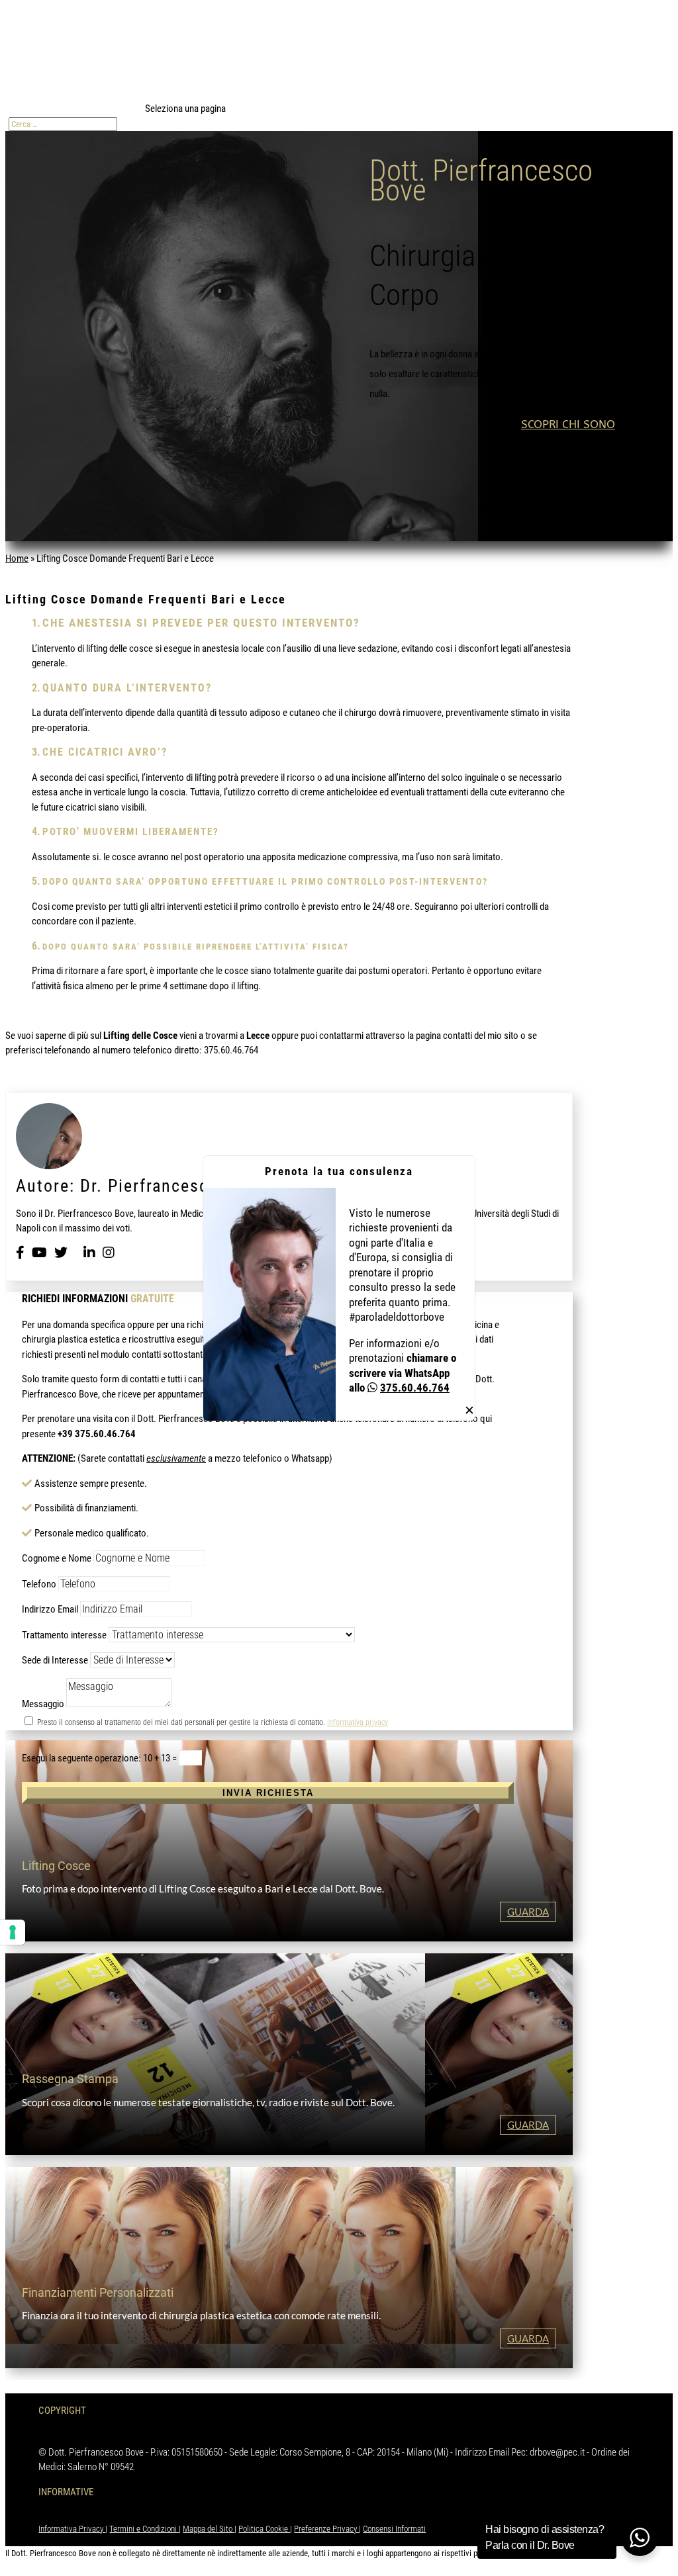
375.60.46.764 (415, 1388)
